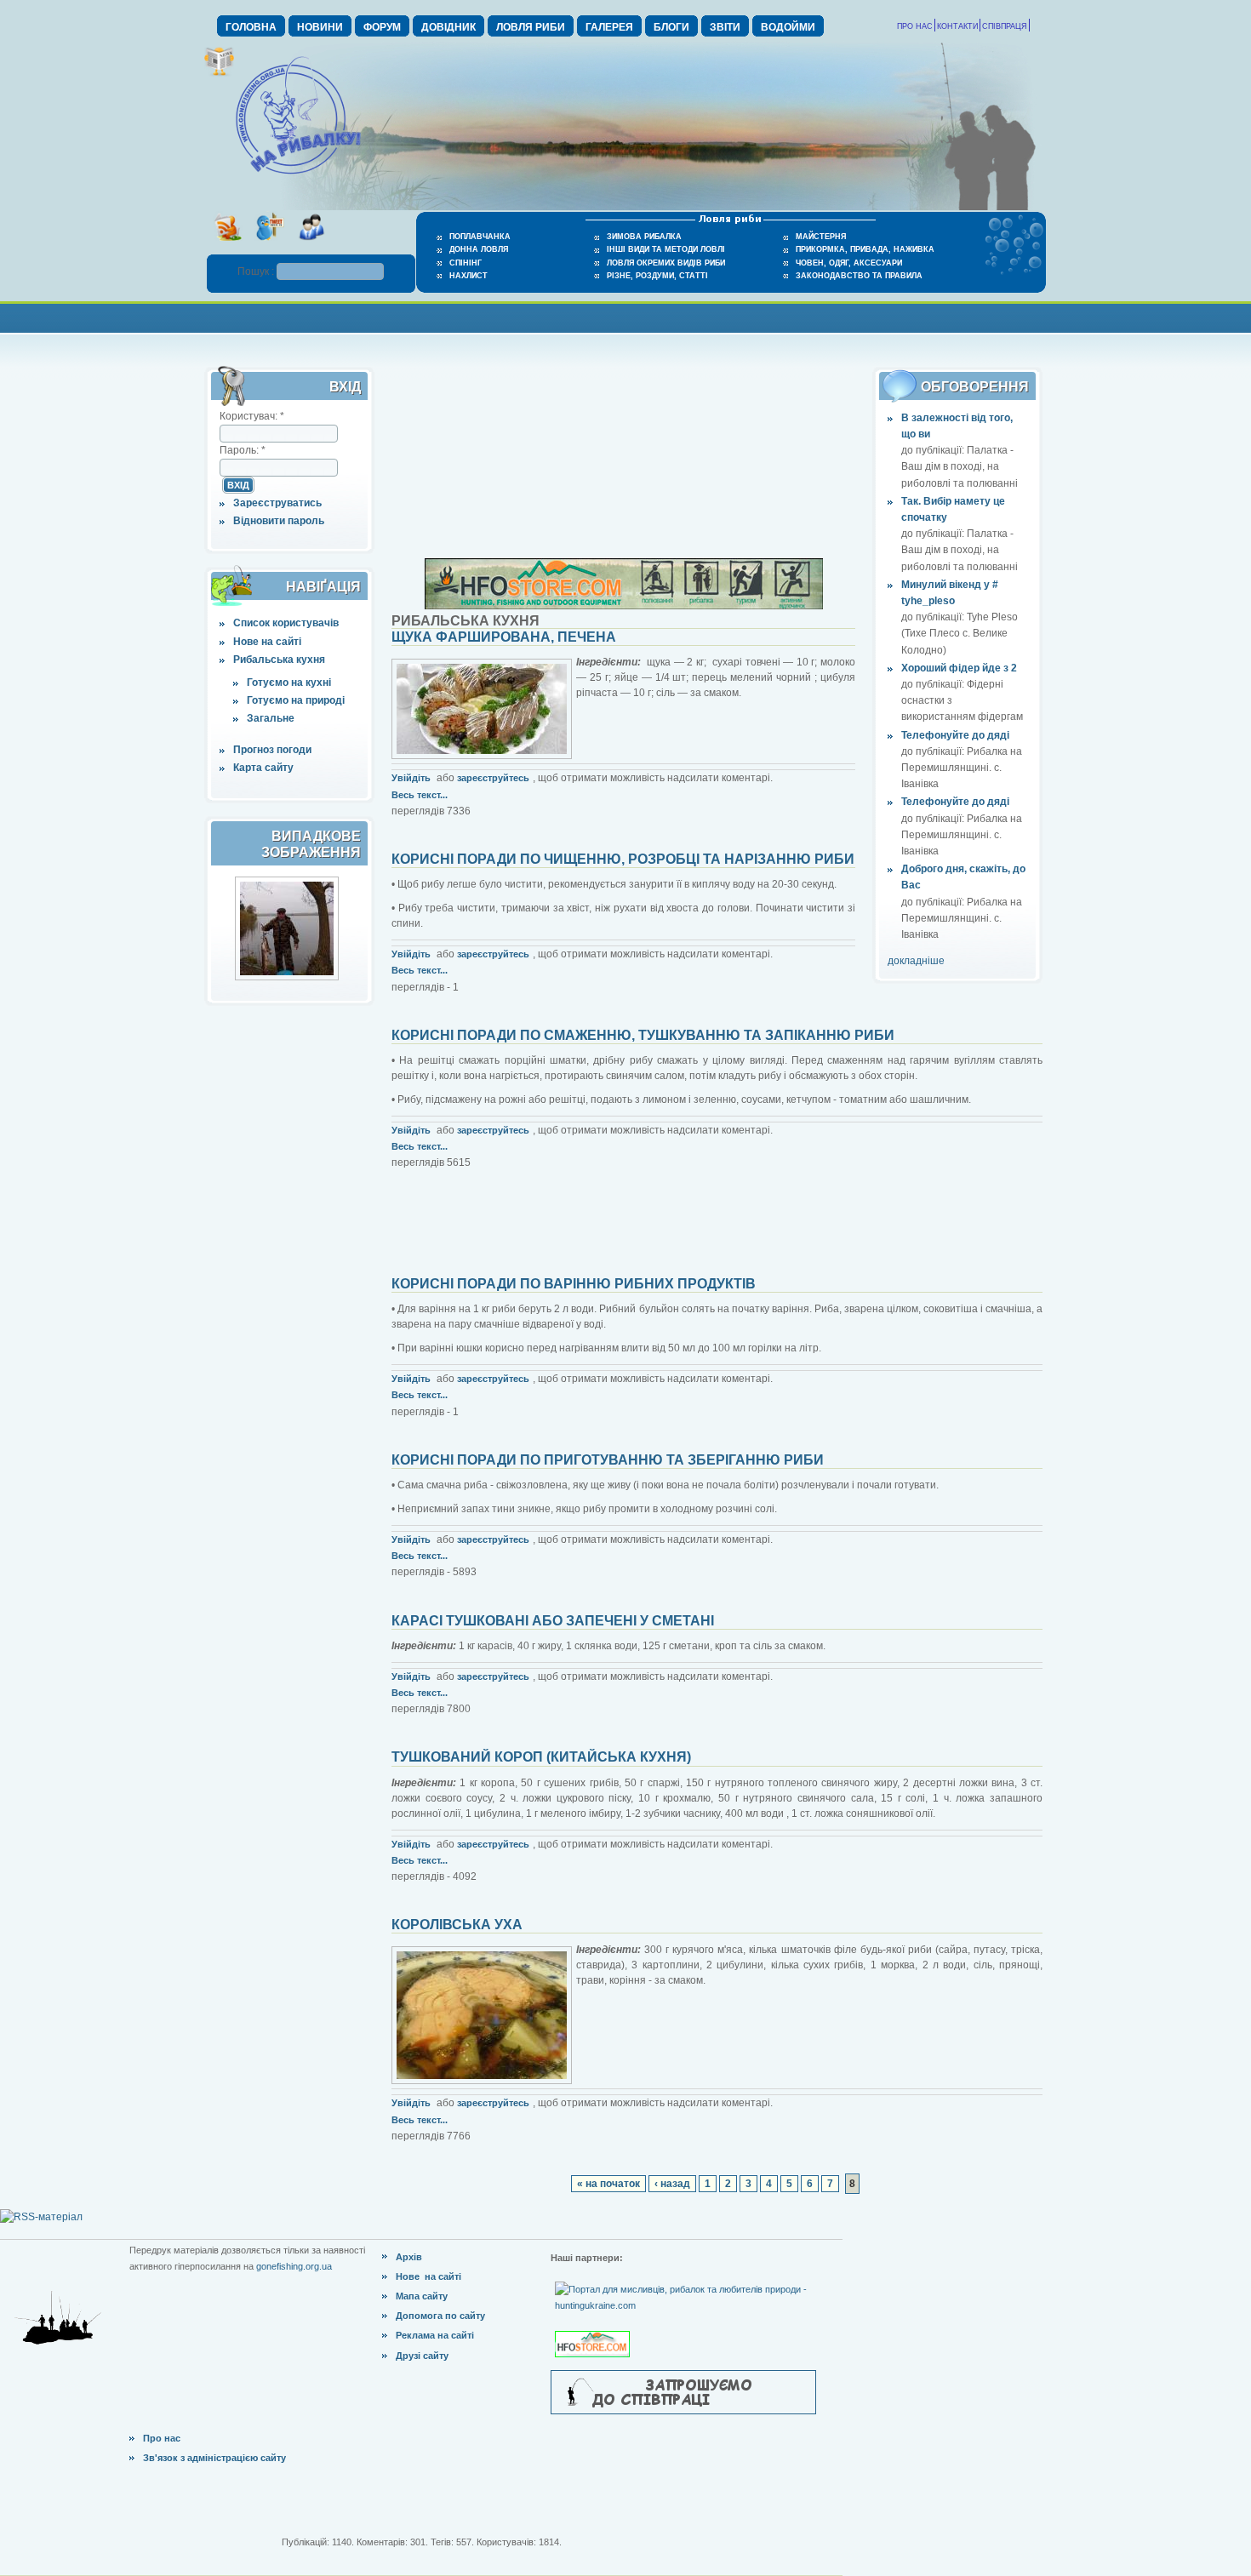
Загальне (271, 718)
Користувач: (252, 416)
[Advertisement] (625, 316)
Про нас (915, 26)
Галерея (609, 27)
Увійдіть (411, 778)
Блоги (671, 27)
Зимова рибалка (644, 237)
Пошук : (257, 271)
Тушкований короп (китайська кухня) (541, 1757)
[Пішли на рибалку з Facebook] (311, 246)
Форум (382, 27)
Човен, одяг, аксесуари (849, 263)
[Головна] (298, 175)
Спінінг (466, 263)
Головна (251, 27)
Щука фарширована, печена (504, 637)
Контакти (957, 26)
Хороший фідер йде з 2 (959, 668)
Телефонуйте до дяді (955, 735)
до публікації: (934, 450)
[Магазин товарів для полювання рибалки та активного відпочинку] (594, 2330)
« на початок (608, 2184)
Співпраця (1005, 26)
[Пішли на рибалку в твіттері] (269, 246)
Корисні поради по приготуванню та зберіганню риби (608, 1460)
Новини (320, 27)
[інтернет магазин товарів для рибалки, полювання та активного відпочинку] (624, 606)
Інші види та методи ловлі (666, 249)
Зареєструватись (277, 503)
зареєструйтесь (493, 778)
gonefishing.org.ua (294, 2266)
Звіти (725, 27)
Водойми (788, 27)
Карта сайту (263, 768)
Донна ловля (479, 249)
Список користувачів (286, 623)
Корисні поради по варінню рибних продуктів (574, 1284)
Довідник (448, 27)
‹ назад (672, 2184)
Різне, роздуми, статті (657, 276)
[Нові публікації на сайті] (219, 73)
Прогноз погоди (272, 750)
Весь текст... (420, 795)
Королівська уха (457, 1925)
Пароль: (243, 450)
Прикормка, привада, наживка (865, 249)
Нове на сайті (267, 642)
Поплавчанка (480, 237)
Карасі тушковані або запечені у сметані (553, 1621)
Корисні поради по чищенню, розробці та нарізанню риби (623, 859)
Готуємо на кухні (289, 683)
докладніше (916, 961)
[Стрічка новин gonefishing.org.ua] (228, 246)
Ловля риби (531, 27)
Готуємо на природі (296, 700)
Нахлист (468, 276)
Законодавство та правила (859, 276)
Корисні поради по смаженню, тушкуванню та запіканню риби (643, 1035)
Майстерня (821, 237)
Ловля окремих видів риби (666, 263)
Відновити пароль (279, 521)
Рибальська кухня (279, 660)
